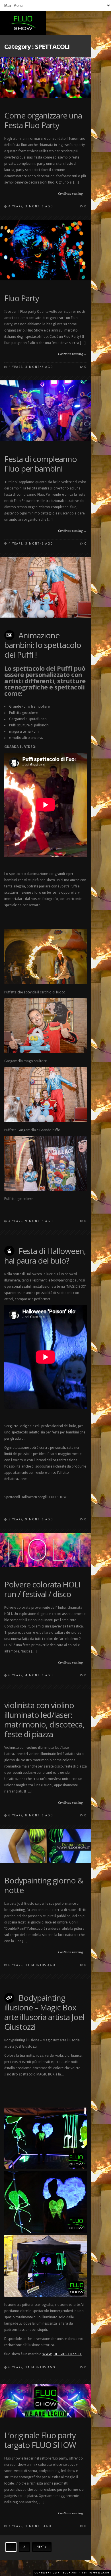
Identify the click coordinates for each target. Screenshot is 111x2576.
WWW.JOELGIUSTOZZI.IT (62, 2354)
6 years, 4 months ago (31, 1675)
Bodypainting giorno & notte (44, 1885)
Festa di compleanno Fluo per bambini (41, 464)
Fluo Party (22, 298)
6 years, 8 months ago (31, 1815)
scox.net (71, 2573)
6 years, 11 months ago (32, 1965)
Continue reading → (72, 194)
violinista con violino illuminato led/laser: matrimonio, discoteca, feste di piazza (44, 1720)
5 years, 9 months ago (31, 1519)
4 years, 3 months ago (31, 206)
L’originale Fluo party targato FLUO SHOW (40, 2440)
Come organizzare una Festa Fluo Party (43, 120)
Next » (42, 2547)
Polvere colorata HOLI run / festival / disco (42, 1589)
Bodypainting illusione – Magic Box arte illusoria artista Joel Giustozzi (44, 2012)
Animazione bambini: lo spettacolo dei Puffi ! (43, 645)
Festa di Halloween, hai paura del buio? (45, 1256)
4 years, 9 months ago (31, 1221)
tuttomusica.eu (95, 2573)
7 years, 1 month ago (30, 2526)
